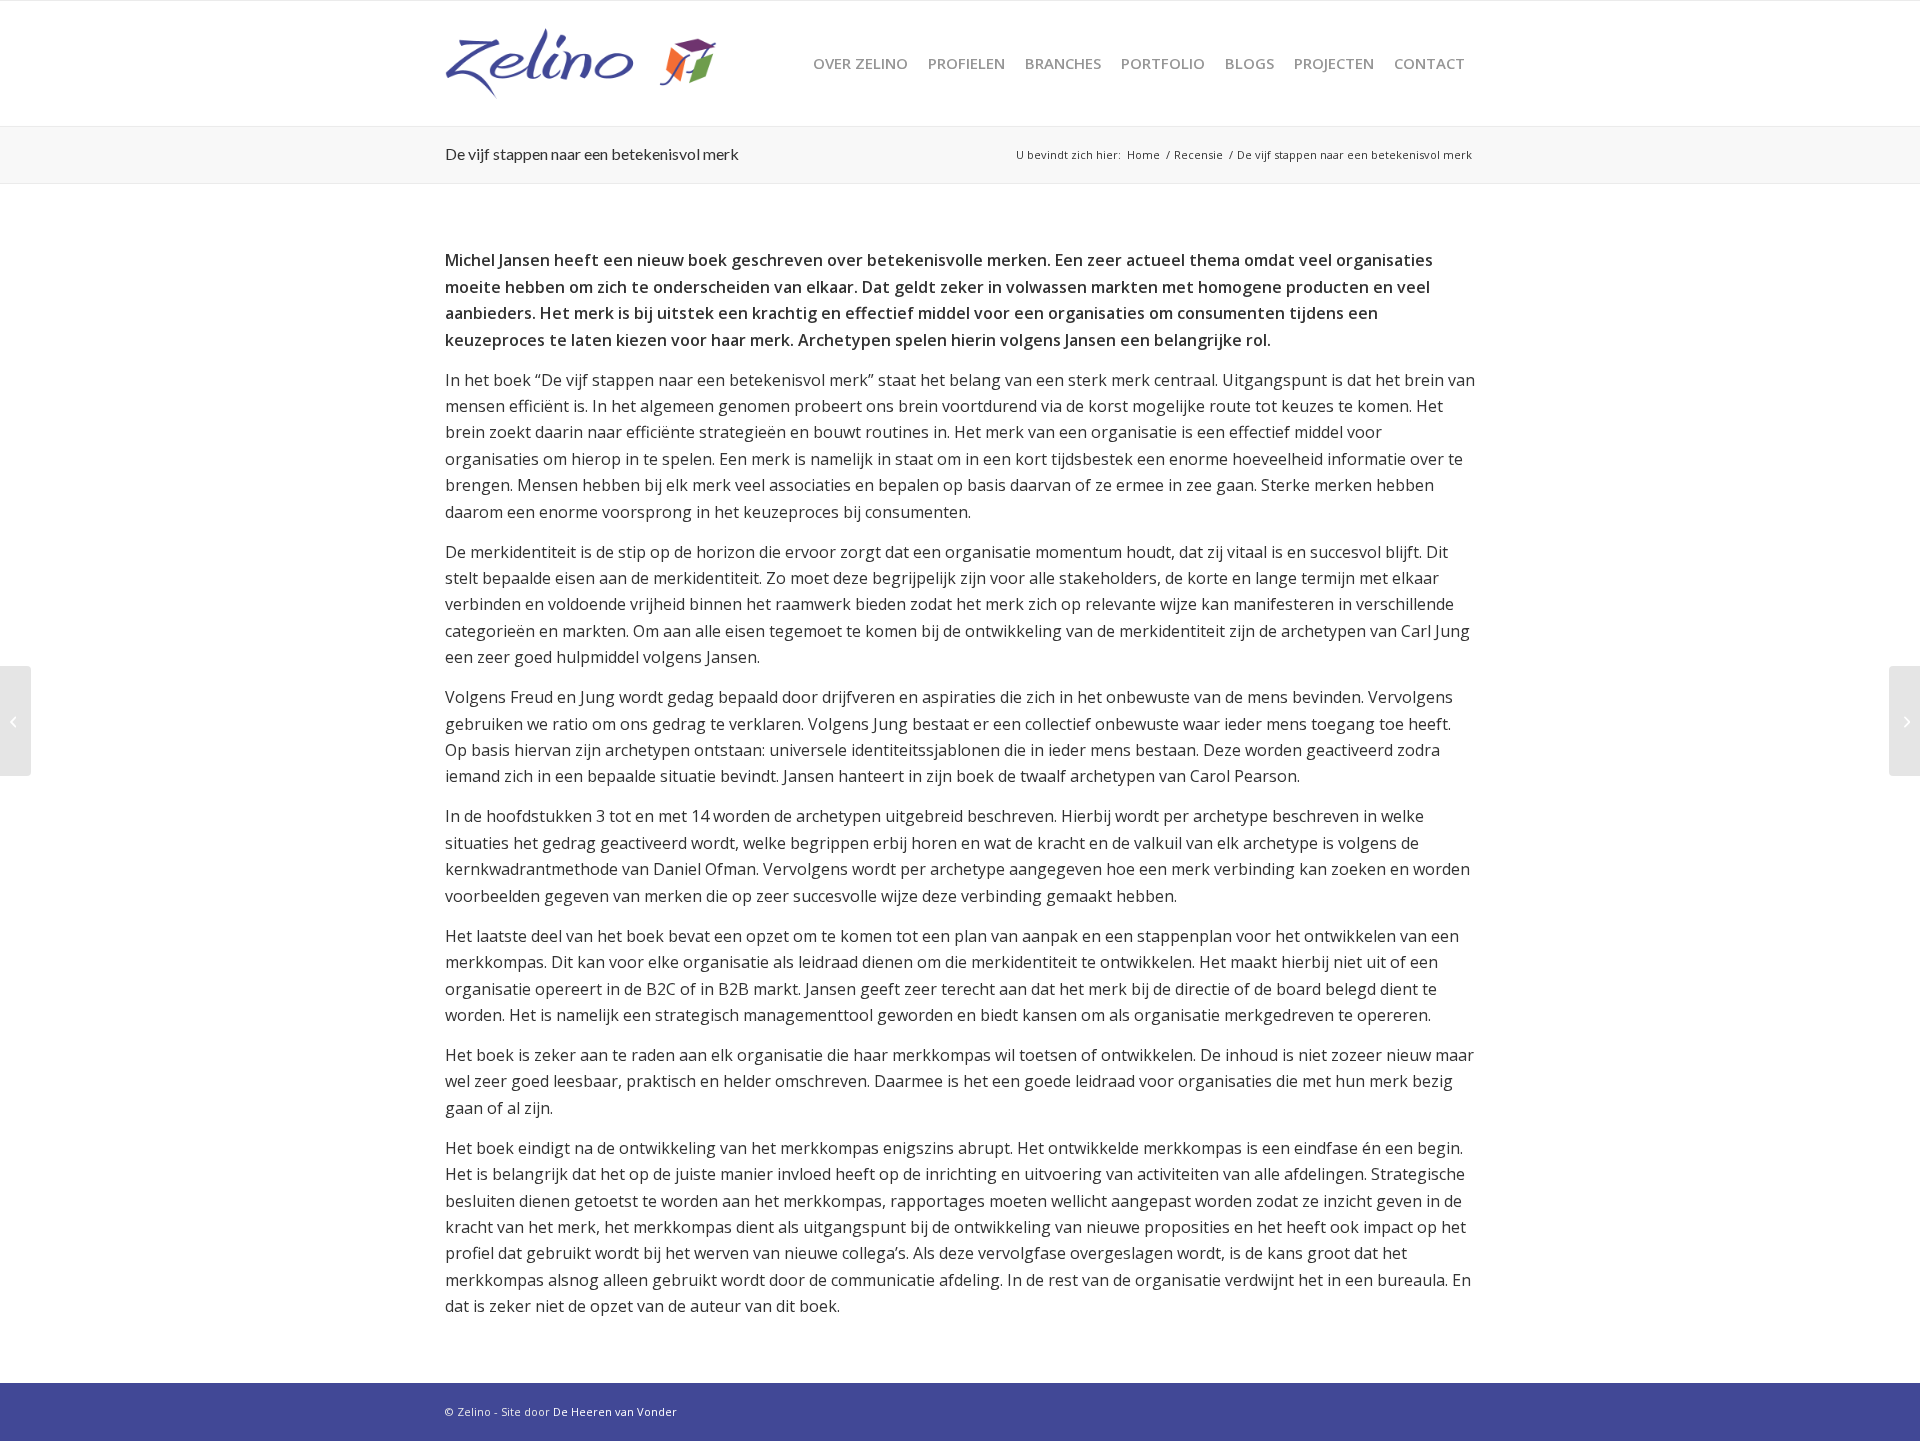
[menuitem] (860, 63)
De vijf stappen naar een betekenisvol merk (592, 153)
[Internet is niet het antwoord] (15, 721)
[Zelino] (581, 63)
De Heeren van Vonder (615, 1411)
